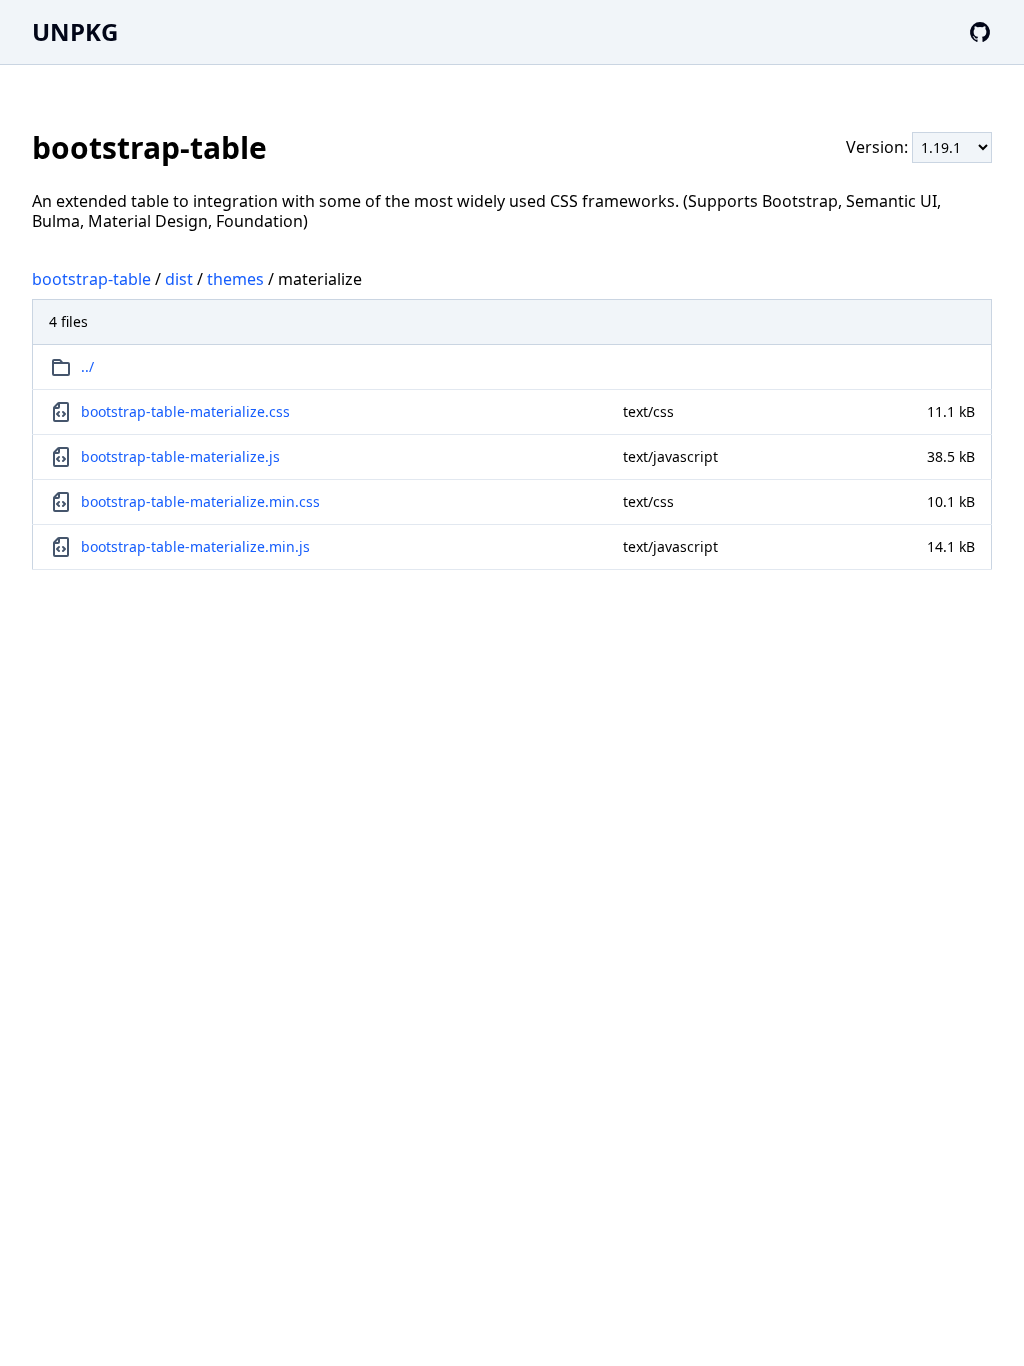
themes (235, 279)
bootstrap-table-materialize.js (180, 456)
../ (87, 366)
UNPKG (75, 31)
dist (179, 279)
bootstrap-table (91, 279)
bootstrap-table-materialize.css (185, 411)
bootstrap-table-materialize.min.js (195, 546)
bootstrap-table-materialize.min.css (200, 501)
